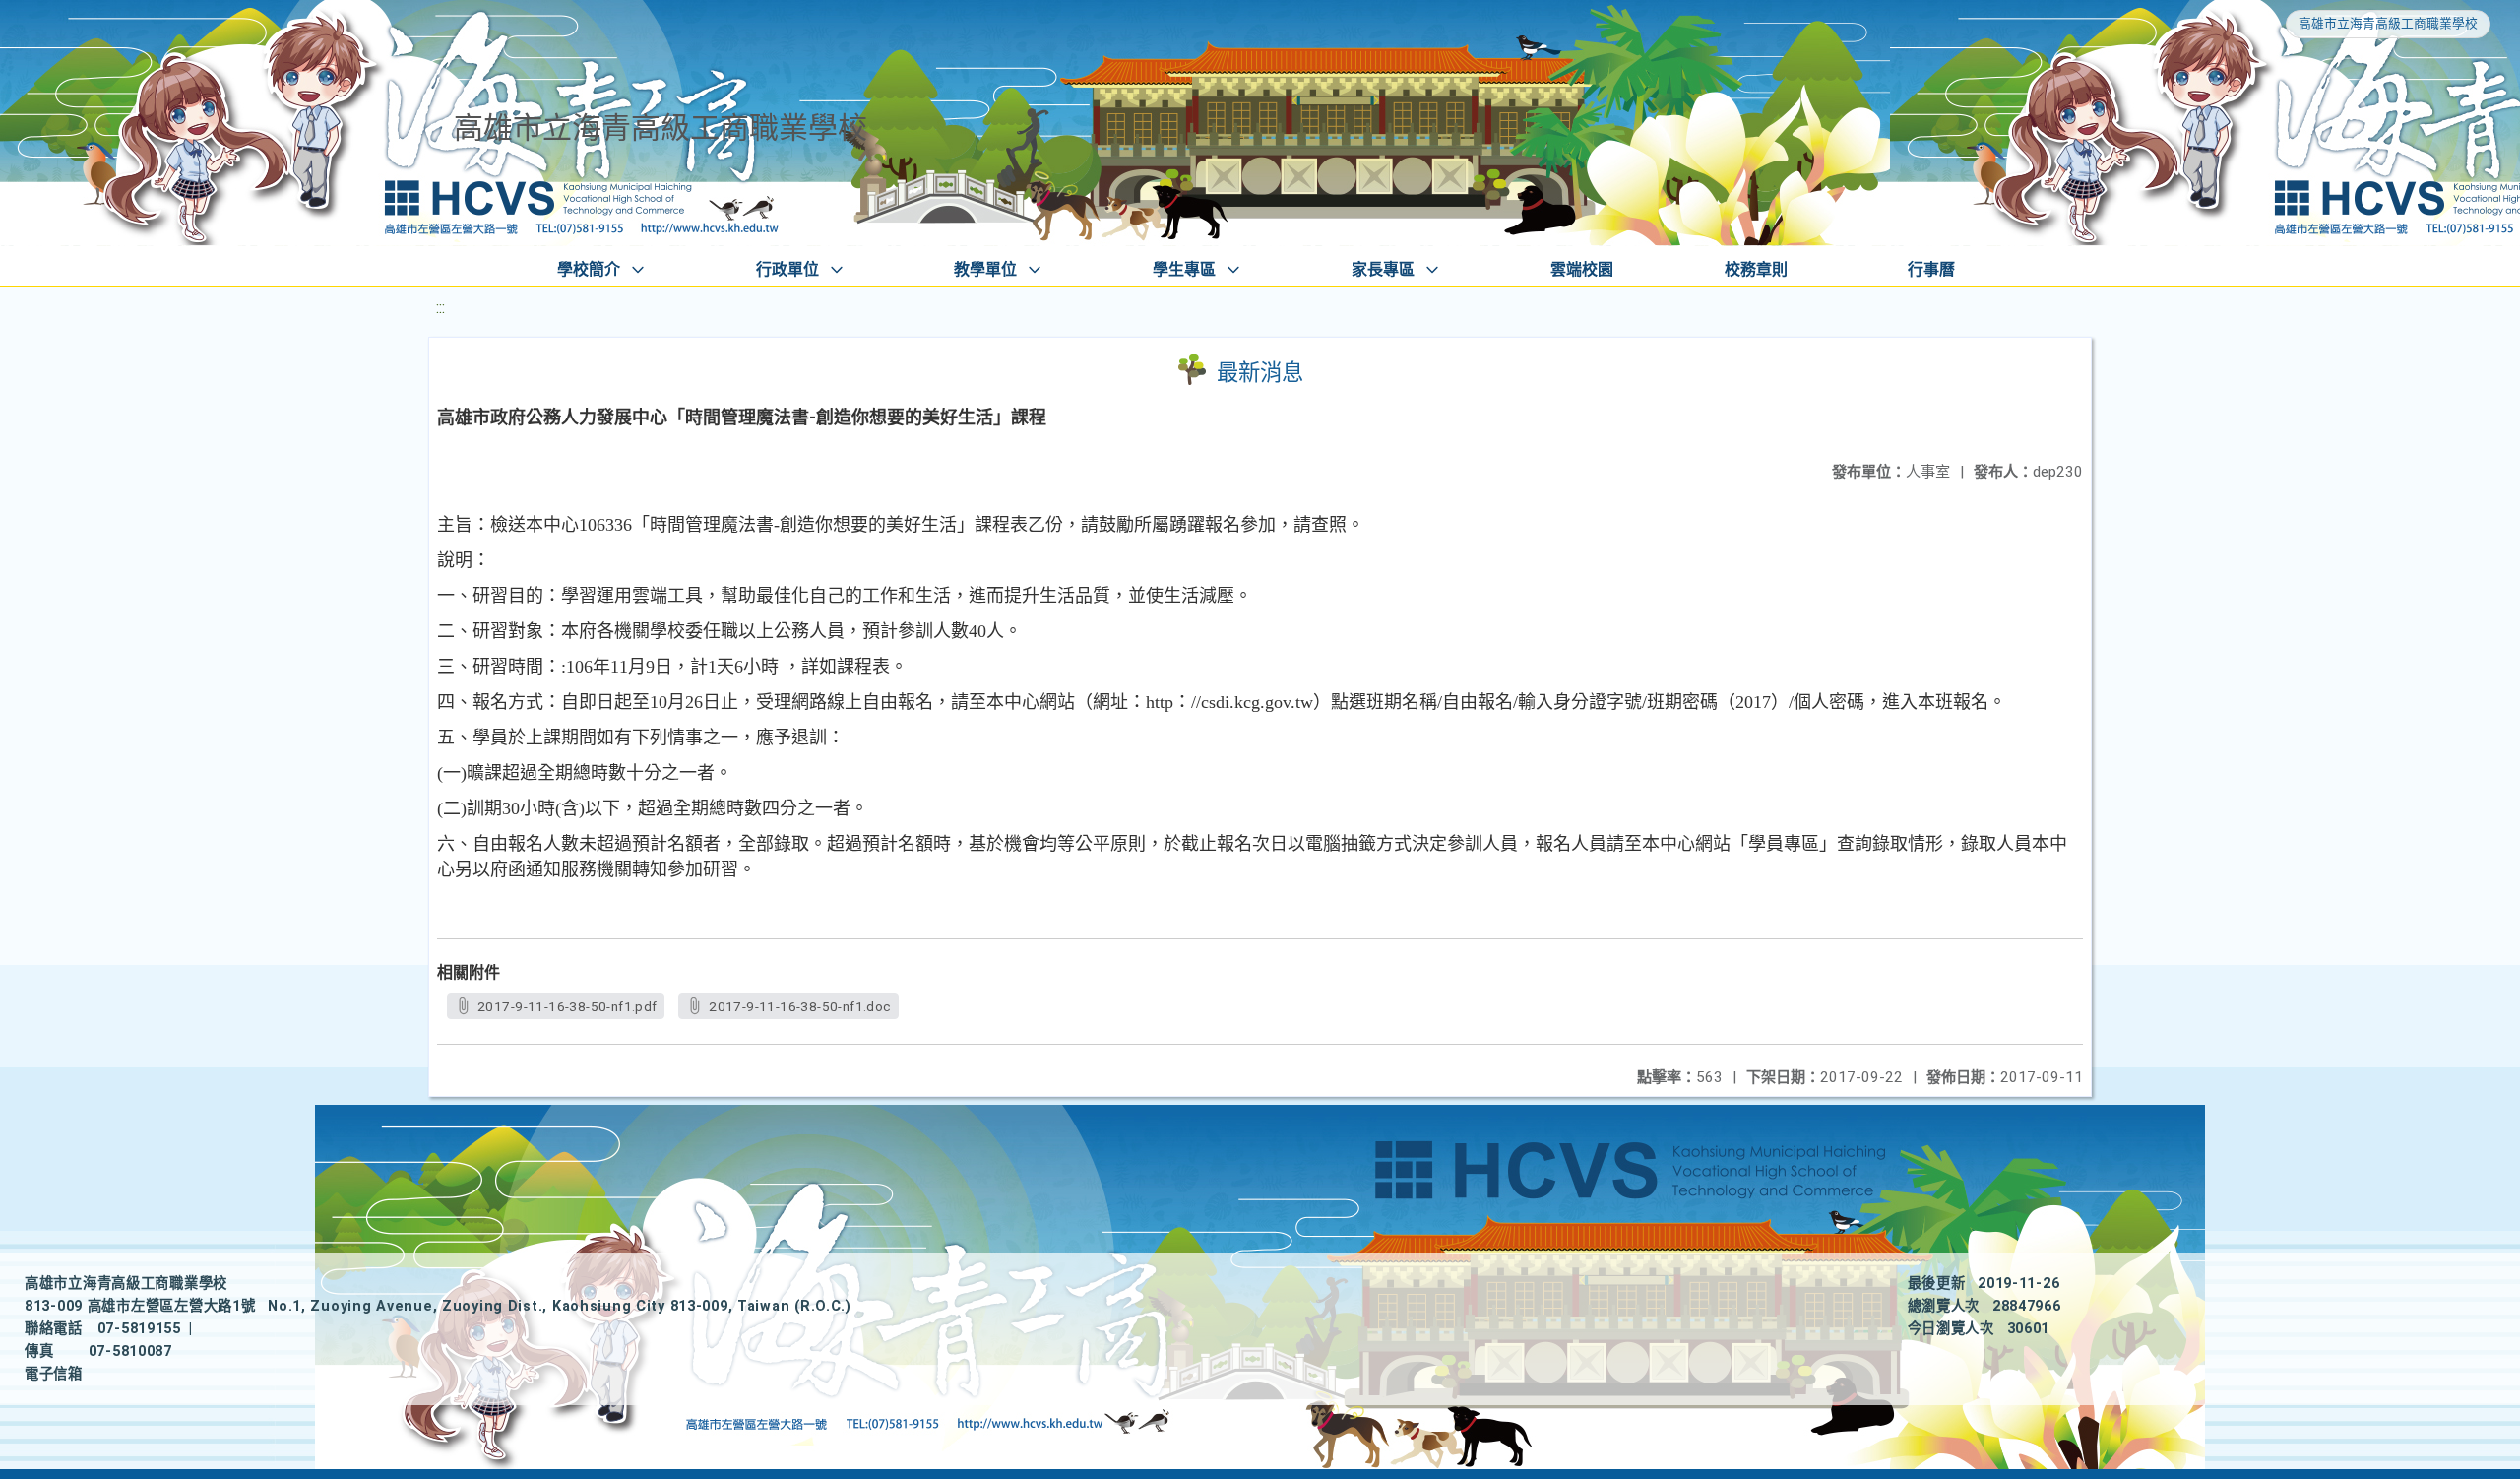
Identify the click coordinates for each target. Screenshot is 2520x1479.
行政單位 (787, 269)
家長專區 (1383, 269)
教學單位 (985, 269)
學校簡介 (589, 269)
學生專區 (1184, 269)
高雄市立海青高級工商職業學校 (2388, 23)
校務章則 (1756, 269)
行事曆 (1931, 269)
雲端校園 (1582, 269)
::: (441, 308)
